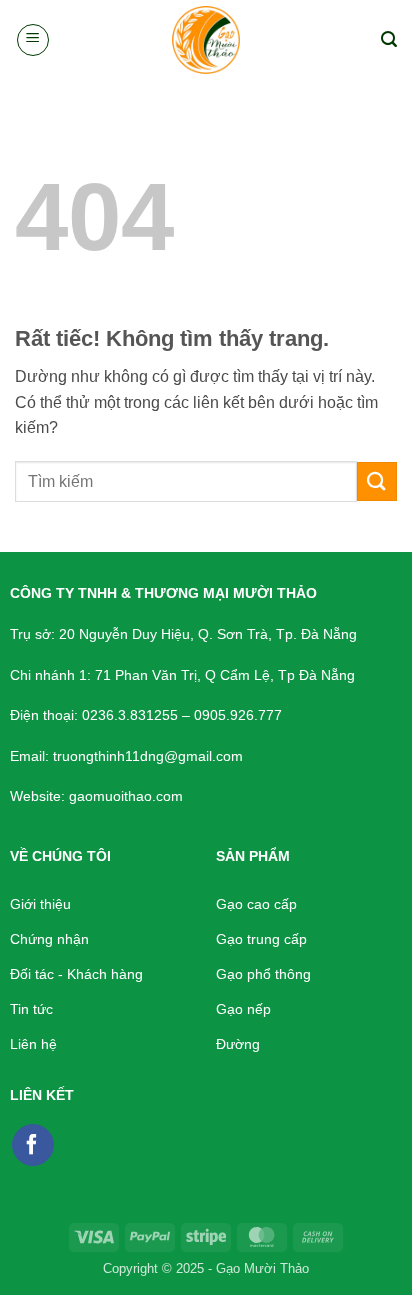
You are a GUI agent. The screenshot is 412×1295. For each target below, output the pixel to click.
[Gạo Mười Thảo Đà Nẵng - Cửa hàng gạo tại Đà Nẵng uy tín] (206, 40)
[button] (33, 40)
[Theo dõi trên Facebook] (33, 1145)
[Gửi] (377, 481)
